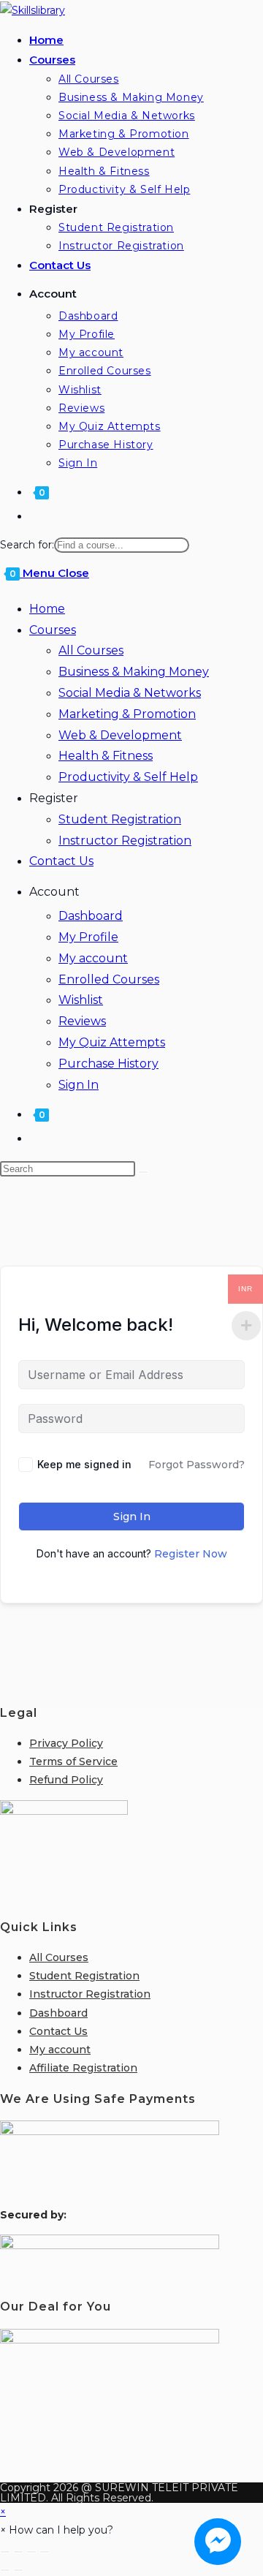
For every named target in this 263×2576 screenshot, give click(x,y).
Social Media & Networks (130, 693)
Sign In (79, 1085)
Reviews (82, 1021)
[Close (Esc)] (45, 2552)
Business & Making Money (134, 672)
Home (47, 609)
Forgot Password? (197, 1465)
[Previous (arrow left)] (5, 2570)
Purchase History (108, 1064)
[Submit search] (143, 1172)
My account (93, 958)
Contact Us (61, 861)
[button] (57, 2530)
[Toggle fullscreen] (18, 2552)
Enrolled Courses (109, 979)
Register (54, 798)
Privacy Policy (66, 1743)
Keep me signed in (84, 1464)
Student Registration (120, 819)
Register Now (191, 1554)
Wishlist (81, 1000)
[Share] (31, 2552)
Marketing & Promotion (127, 714)
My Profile (88, 937)
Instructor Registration (125, 841)
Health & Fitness (106, 756)
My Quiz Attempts (112, 1042)
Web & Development (120, 735)
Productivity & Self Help (128, 777)
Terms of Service (73, 1761)
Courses (53, 630)
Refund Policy (66, 1780)
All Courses (91, 650)
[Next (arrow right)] (18, 2570)
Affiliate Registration (83, 2068)
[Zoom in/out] (5, 2552)
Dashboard (91, 916)
